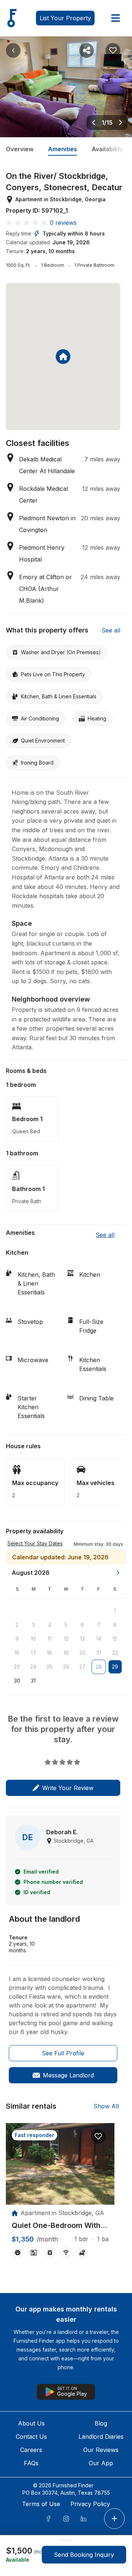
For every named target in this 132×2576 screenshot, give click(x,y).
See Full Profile (63, 2053)
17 (33, 1653)
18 (49, 1653)
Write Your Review (68, 1788)
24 (33, 1667)
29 (115, 1667)
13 (82, 1639)
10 (33, 1639)
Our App (101, 2463)
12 (66, 1639)
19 (66, 1653)
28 (99, 1667)
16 (17, 1653)
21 (99, 1653)
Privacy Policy (90, 2504)
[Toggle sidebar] (115, 18)
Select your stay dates (35, 1543)
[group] (60, 2226)
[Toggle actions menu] (114, 2519)
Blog (101, 2423)
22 (115, 1653)
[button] (98, 1544)
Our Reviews (101, 2450)
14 (99, 1639)
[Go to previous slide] (93, 123)
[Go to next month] (118, 1573)
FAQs (31, 2463)
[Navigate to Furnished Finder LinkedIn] (84, 2519)
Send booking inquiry (84, 2555)
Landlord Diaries (101, 2437)
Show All (106, 2106)
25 (49, 1667)
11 (49, 1639)
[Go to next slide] (121, 123)
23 (17, 1667)
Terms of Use (41, 2504)
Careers (31, 2450)
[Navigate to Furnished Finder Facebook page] (48, 2519)
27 (82, 1667)
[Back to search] (13, 50)
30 (17, 1681)
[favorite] (98, 2136)
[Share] (87, 50)
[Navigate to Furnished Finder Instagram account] (66, 2519)
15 (115, 1639)
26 (66, 1667)
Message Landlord (68, 2075)
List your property (65, 18)
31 (33, 1681)
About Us (31, 2423)
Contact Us (31, 2437)
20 (82, 1653)
